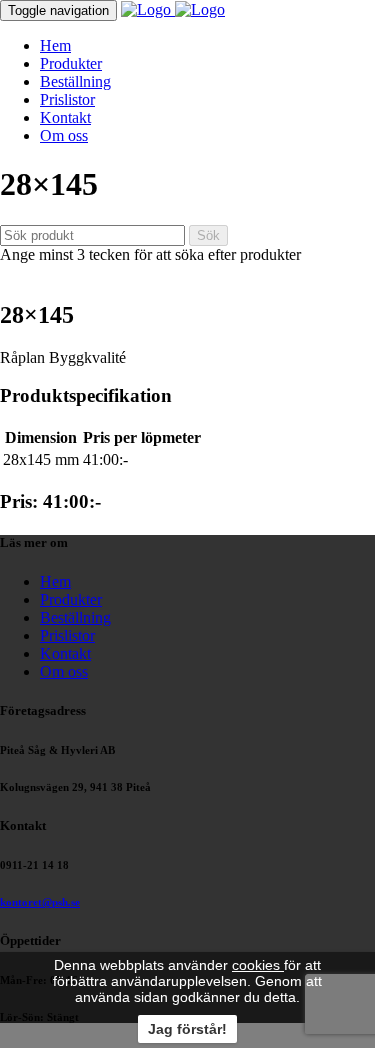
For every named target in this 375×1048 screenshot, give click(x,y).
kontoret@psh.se (40, 902)
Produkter (71, 63)
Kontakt (65, 117)
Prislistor (67, 99)
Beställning (75, 81)
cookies (258, 965)
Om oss (64, 135)
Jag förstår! (187, 1029)
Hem (55, 45)
